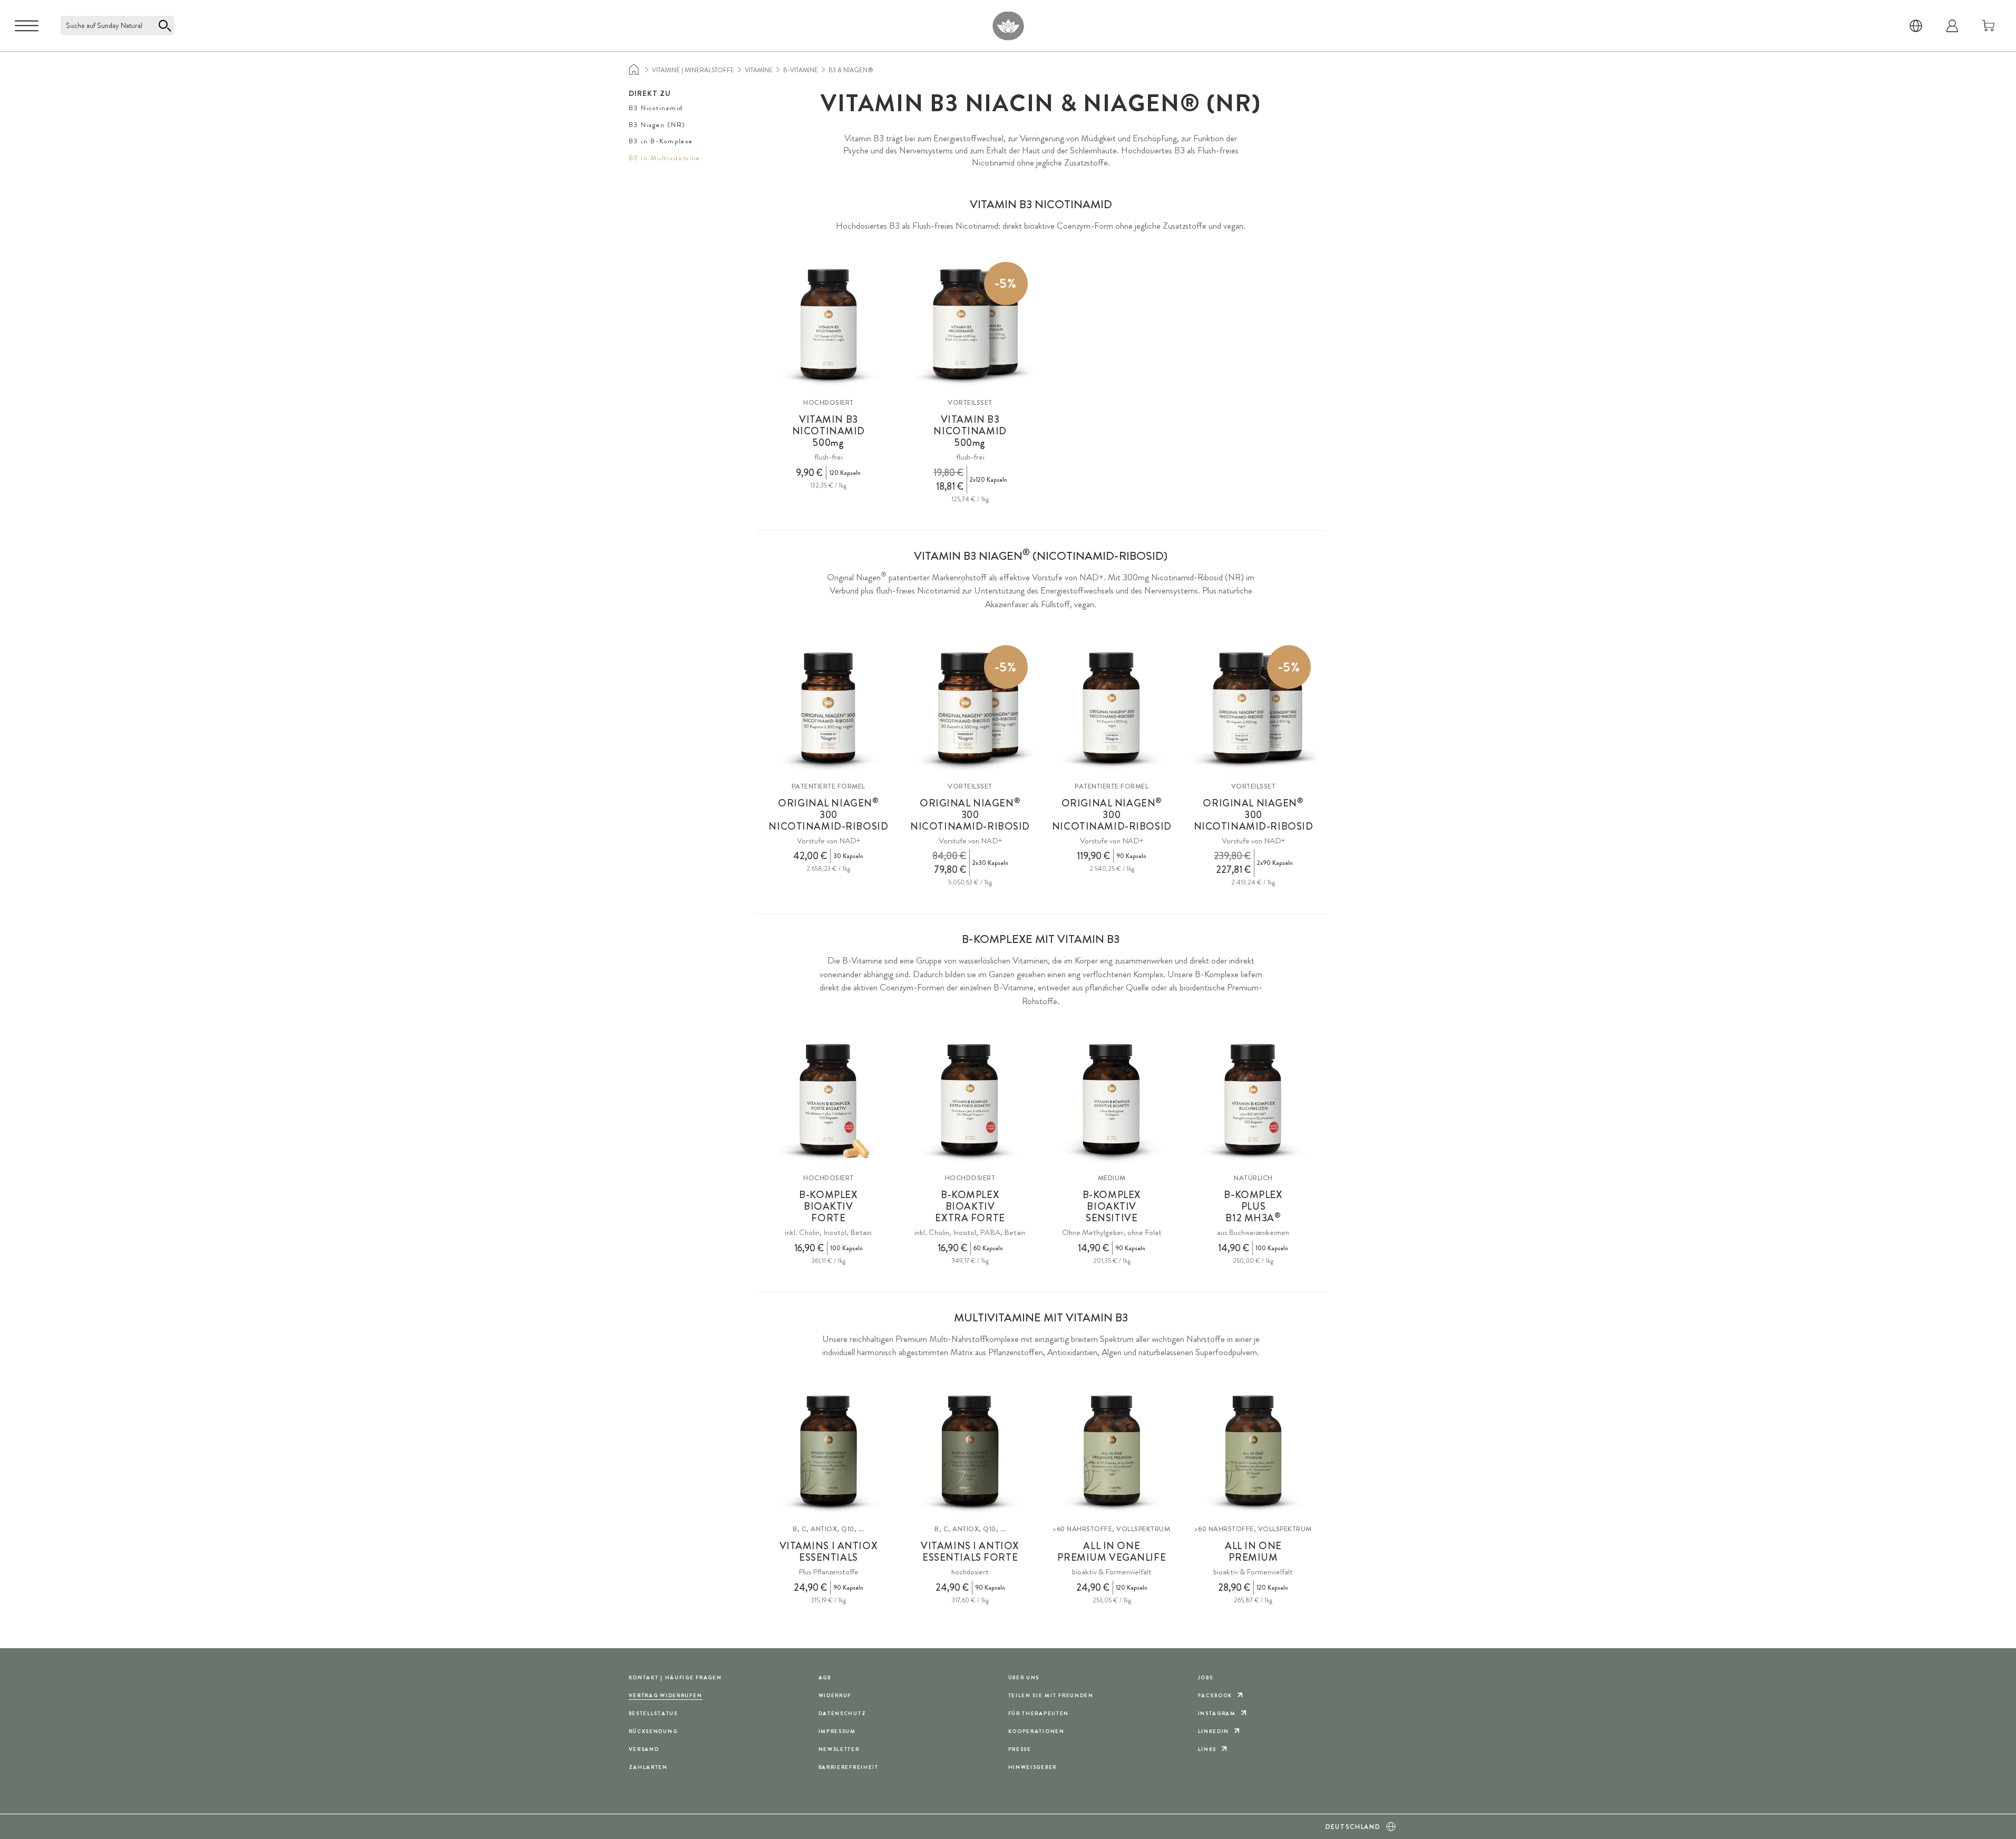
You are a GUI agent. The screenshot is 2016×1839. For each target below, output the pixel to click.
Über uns (1024, 1677)
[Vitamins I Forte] (970, 1451)
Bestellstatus (653, 1713)
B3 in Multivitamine (665, 158)
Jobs (1206, 1677)
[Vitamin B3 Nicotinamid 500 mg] (829, 325)
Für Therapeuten (1039, 1713)
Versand (644, 1749)
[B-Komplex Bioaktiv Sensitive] (1112, 1100)
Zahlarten (648, 1767)
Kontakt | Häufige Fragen (675, 1677)
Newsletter (839, 1749)
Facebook (1215, 1695)
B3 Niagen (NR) (658, 125)
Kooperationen (1036, 1731)
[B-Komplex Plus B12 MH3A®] (1254, 1100)
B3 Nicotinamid (656, 108)
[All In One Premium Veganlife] (1112, 1451)
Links (1207, 1749)
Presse (1020, 1749)
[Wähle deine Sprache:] (1916, 26)
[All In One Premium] (1254, 1451)
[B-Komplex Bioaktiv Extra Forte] (970, 1100)
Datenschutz (843, 1713)
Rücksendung (653, 1731)
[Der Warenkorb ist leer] (1989, 26)
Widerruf (835, 1695)
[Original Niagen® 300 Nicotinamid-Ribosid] (1112, 708)
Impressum (837, 1731)
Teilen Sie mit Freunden (1051, 1695)
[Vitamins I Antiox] (829, 1451)
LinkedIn (1214, 1731)
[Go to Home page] (1008, 26)
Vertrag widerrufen (666, 1695)
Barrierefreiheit (849, 1767)
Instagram (1217, 1713)
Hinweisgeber (1033, 1767)
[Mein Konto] (1952, 26)
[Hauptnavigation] (27, 26)
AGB (825, 1677)
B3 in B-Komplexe (661, 141)
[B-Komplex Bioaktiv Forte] (829, 1100)
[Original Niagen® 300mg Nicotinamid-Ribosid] (829, 708)
